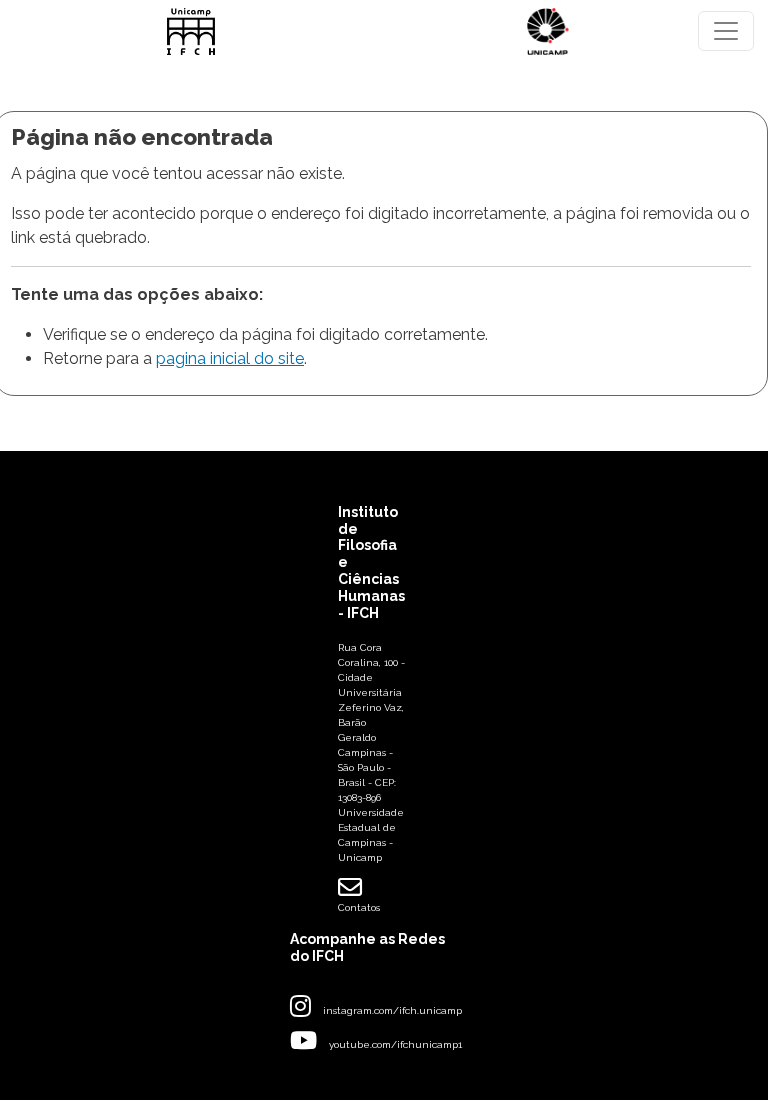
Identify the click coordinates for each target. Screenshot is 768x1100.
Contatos (359, 907)
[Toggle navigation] (726, 31)
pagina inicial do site (230, 358)
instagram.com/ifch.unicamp (392, 1010)
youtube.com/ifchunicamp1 (395, 1044)
